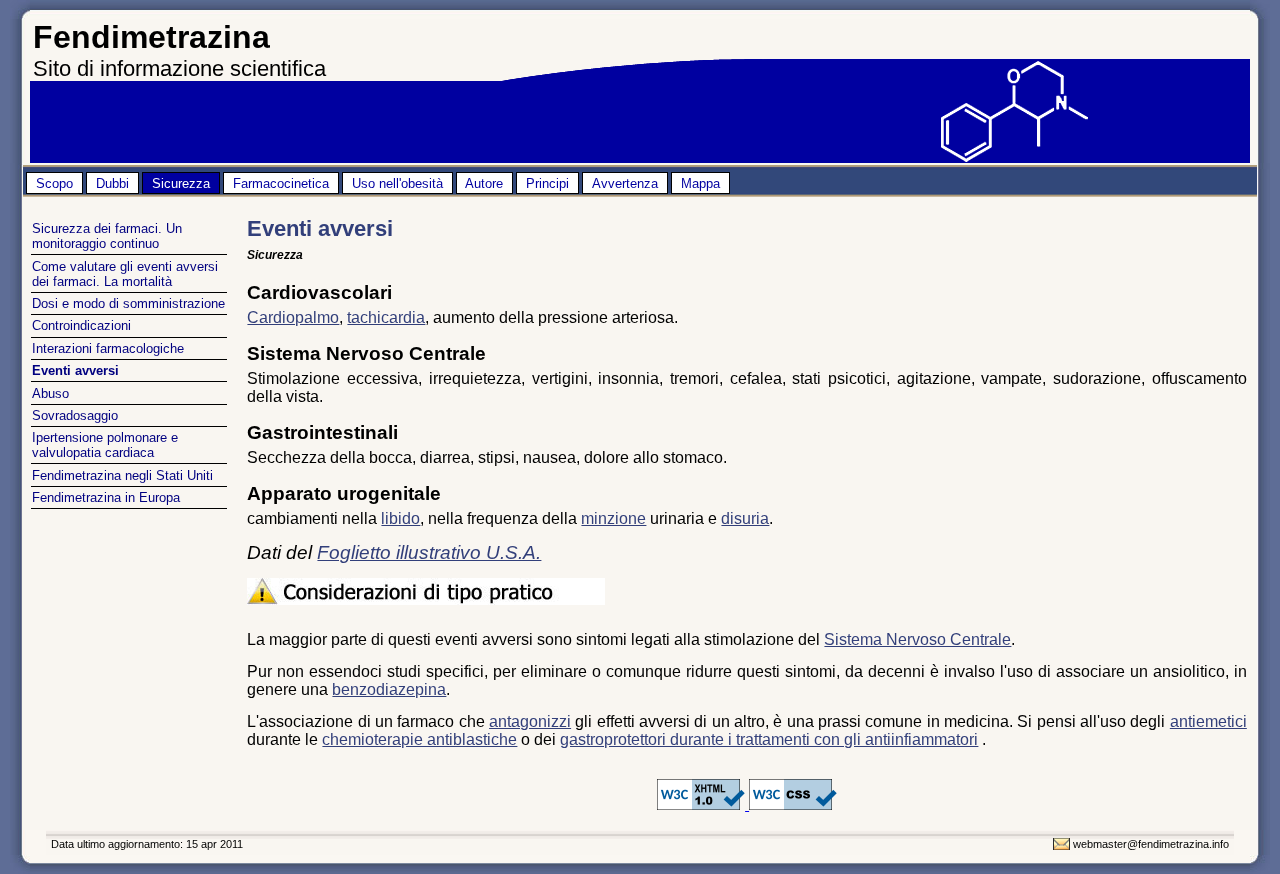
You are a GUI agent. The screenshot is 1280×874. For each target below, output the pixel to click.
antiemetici (1208, 721)
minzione (613, 518)
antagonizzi (530, 721)
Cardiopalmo (293, 317)
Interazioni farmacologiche (108, 348)
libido (400, 518)
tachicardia (386, 317)
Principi (547, 183)
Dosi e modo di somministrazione (128, 303)
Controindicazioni (81, 325)
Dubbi (112, 183)
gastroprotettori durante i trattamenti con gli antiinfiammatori (769, 739)
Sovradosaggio (75, 415)
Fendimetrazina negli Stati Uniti (122, 475)
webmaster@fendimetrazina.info (1151, 844)
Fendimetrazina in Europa (106, 497)
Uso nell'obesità (397, 183)
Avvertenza (625, 183)
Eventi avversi (75, 370)
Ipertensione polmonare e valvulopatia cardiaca (105, 445)
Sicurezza (181, 183)
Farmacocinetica (281, 183)
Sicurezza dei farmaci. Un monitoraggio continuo (107, 236)
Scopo (54, 183)
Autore (484, 183)
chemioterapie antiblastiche (419, 739)
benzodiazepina (389, 689)
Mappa (700, 183)
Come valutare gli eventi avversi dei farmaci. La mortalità (125, 274)
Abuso (50, 393)
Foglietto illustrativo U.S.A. (429, 552)
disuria (745, 518)
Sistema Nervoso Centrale (917, 639)
